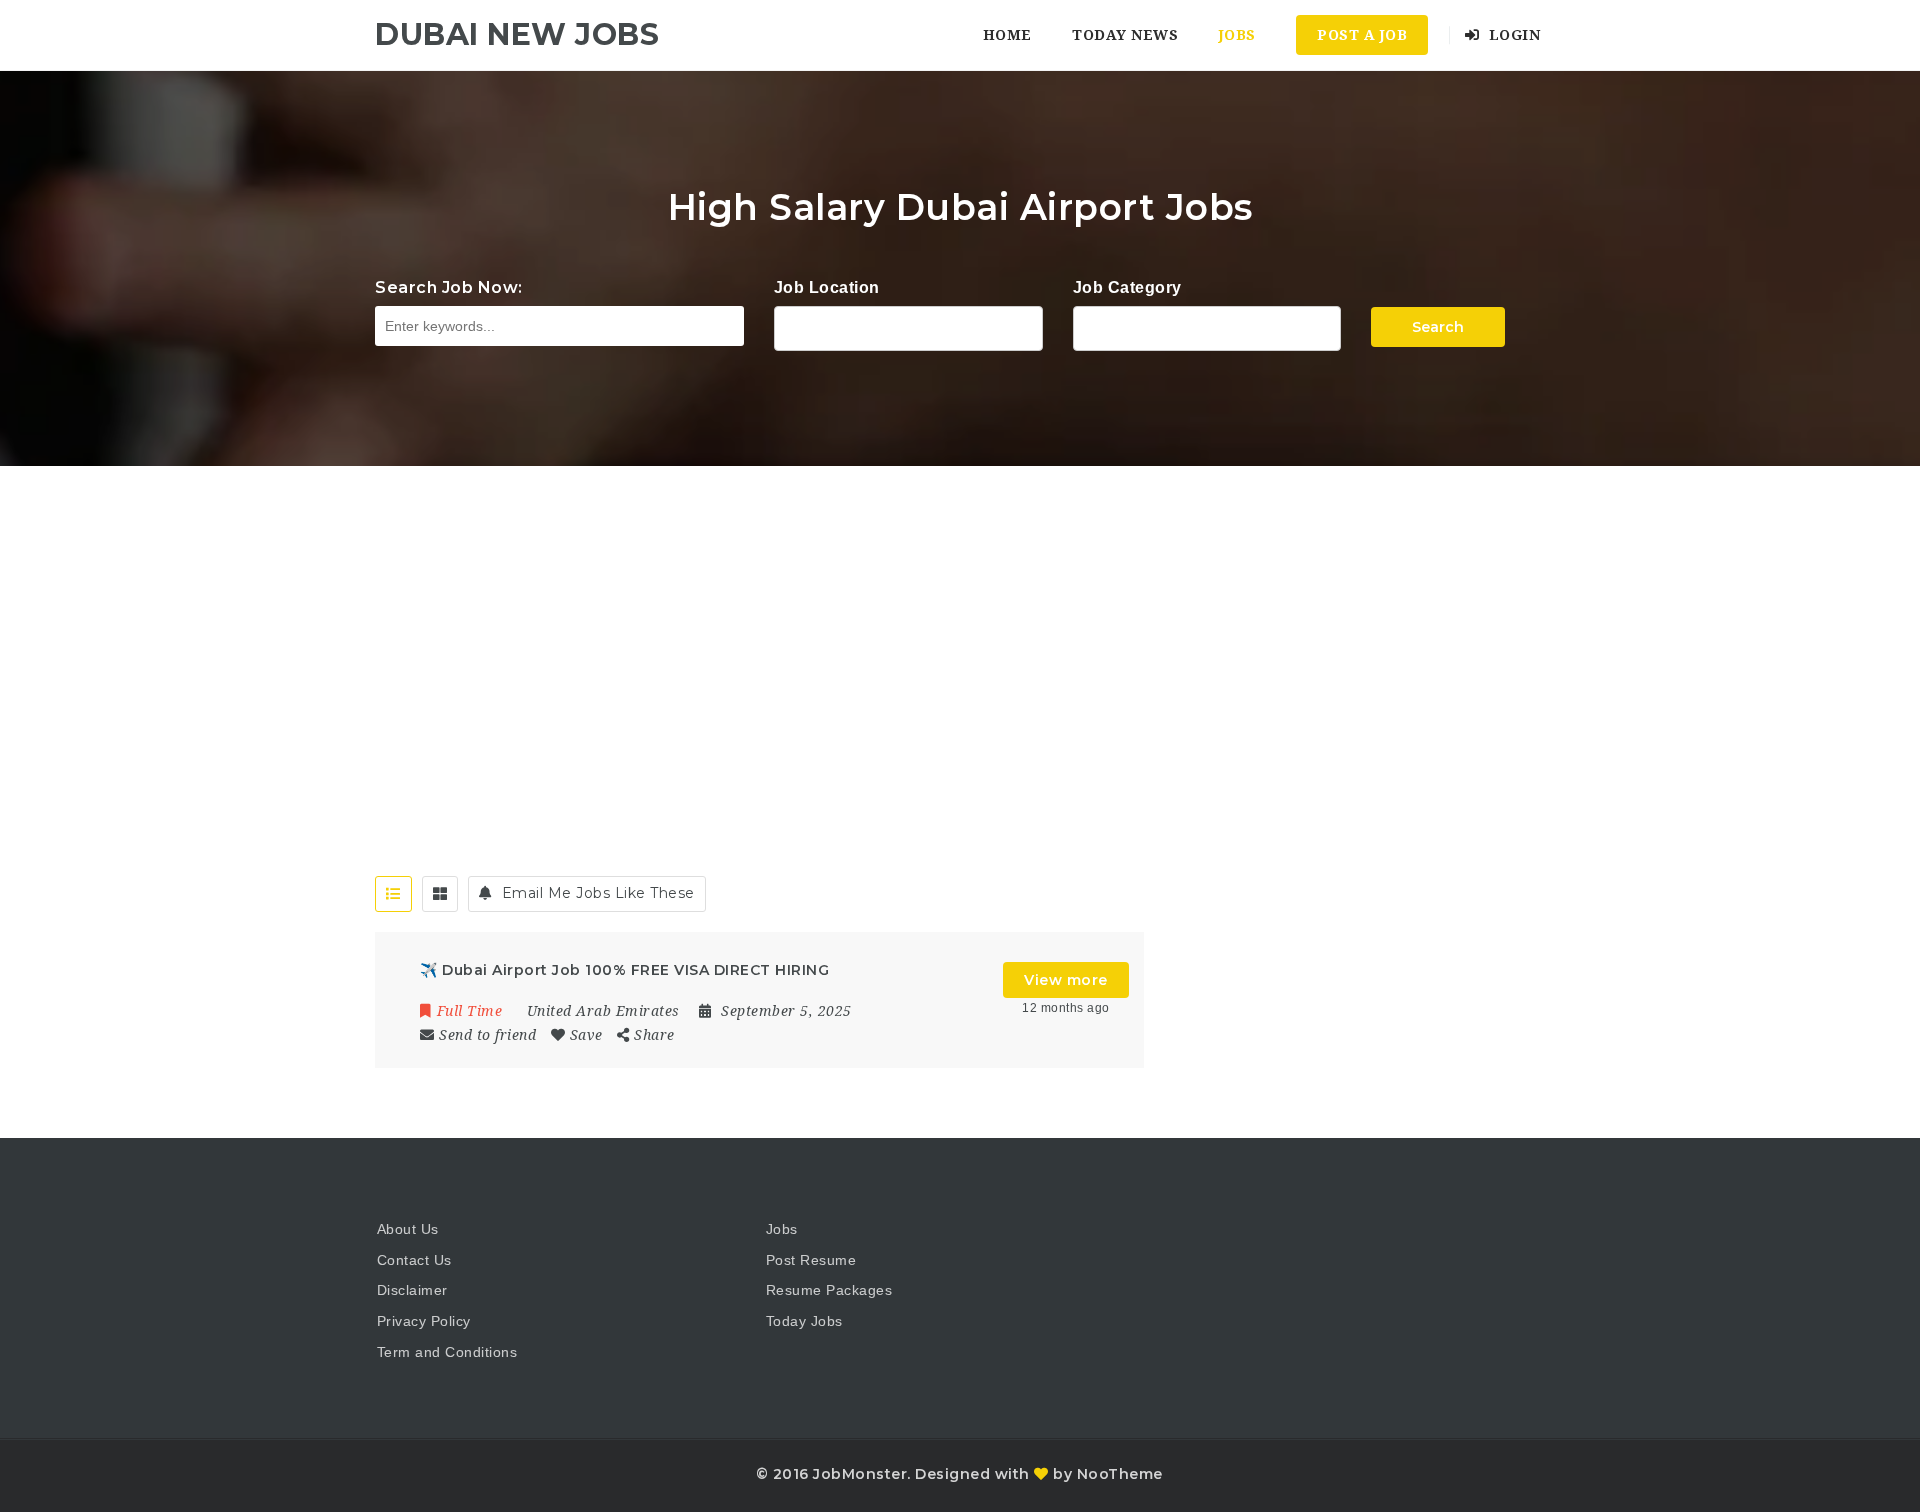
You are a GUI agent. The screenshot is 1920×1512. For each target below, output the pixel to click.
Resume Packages (829, 1290)
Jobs (1237, 35)
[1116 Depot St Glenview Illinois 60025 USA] (908, 326)
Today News (1125, 35)
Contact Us (414, 1260)
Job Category (1127, 287)
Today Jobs (804, 1321)
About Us (408, 1229)
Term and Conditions (447, 1352)
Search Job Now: (449, 287)
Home (1007, 35)
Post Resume (811, 1260)
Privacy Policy (424, 1321)
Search (1438, 327)
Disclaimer (412, 1290)
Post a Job (1362, 35)
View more (1066, 980)
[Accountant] (1207, 326)
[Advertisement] (960, 616)
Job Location (827, 287)
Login (1512, 35)
